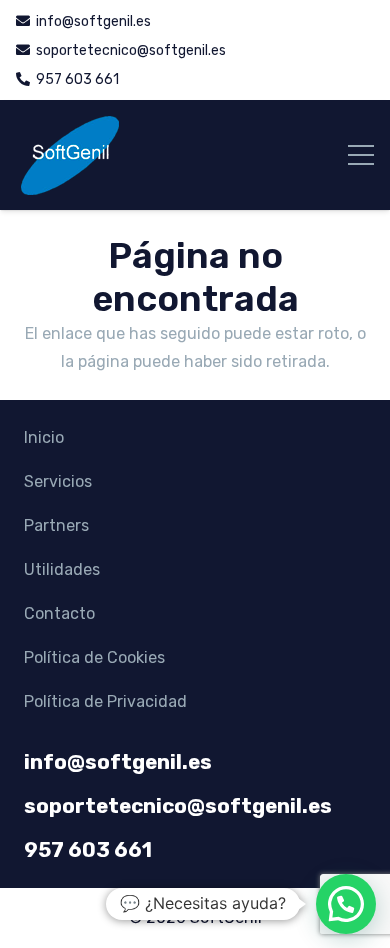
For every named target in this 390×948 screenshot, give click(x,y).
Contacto (59, 613)
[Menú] (361, 155)
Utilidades (62, 569)
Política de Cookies (94, 657)
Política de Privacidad (105, 701)
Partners (56, 525)
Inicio (44, 437)
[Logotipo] (69, 155)
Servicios (58, 481)
